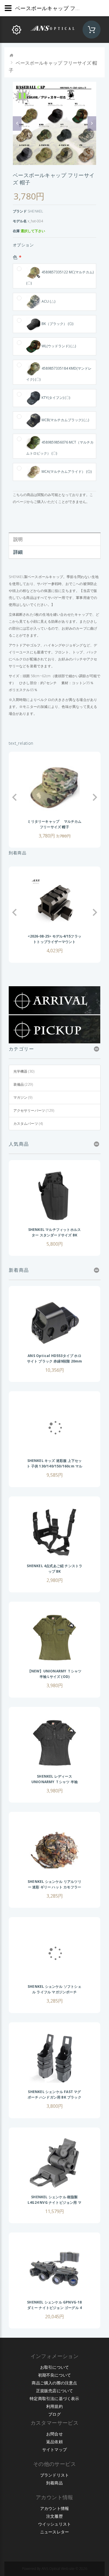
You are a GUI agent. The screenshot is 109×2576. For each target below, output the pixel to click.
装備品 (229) (23, 1084)
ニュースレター (54, 2532)
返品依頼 (54, 2442)
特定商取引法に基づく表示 (54, 2398)
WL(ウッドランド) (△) (59, 346)
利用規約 (54, 2406)
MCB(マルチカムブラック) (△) (65, 420)
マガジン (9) (23, 1097)
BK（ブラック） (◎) (57, 324)
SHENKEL (35, 211)
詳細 (18, 552)
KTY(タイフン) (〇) (56, 398)
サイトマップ (54, 2449)
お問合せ (54, 2434)
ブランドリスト (54, 2475)
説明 (18, 539)
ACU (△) (48, 301)
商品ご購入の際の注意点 (54, 2383)
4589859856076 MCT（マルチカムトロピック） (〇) (60, 448)
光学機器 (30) (24, 1071)
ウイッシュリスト (55, 2524)
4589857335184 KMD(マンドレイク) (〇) (59, 374)
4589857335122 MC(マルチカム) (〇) (60, 278)
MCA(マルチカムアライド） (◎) (67, 472)
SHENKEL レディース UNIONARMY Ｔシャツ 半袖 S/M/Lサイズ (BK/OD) (54, 1782)
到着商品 (54, 2483)
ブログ (54, 2414)
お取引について (54, 2367)
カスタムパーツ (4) (28, 1123)
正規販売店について (55, 2391)
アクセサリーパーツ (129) (34, 1110)
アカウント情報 (54, 2508)
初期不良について (55, 2375)
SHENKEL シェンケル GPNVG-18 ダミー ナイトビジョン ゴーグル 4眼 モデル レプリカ (54, 2308)
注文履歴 (54, 2516)
